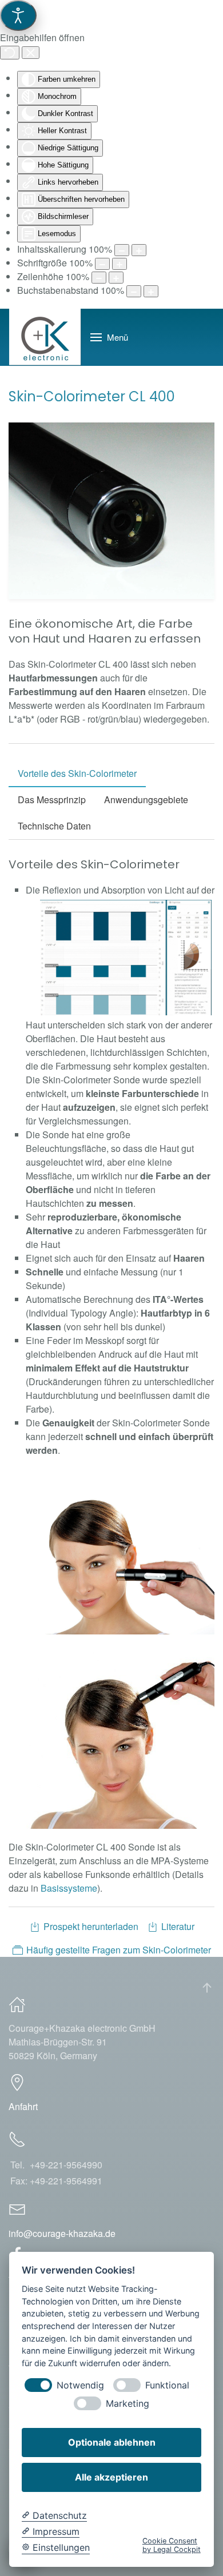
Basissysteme (69, 1888)
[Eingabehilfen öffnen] (18, 15)
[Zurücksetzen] (10, 53)
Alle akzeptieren (111, 2477)
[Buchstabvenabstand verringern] (134, 291)
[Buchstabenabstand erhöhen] (151, 291)
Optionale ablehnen (112, 2442)
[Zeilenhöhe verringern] (99, 278)
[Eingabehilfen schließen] (31, 53)
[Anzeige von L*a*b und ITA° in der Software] (126, 958)
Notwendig (80, 2385)
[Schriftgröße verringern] (102, 264)
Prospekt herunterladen (91, 1926)
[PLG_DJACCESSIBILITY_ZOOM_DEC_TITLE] (122, 250)
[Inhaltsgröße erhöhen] (139, 250)
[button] (109, 337)
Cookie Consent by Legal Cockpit (172, 2545)
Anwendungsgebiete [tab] (146, 799)
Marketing (128, 2404)
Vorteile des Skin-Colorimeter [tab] (77, 773)
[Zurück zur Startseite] (45, 337)
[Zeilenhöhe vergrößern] (116, 278)
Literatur (178, 1926)
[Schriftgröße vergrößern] (120, 264)
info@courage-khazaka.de (62, 2233)
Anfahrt (23, 2106)
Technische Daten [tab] (54, 826)
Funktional (167, 2385)
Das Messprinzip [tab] (52, 799)
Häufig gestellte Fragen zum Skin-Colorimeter (119, 1950)
